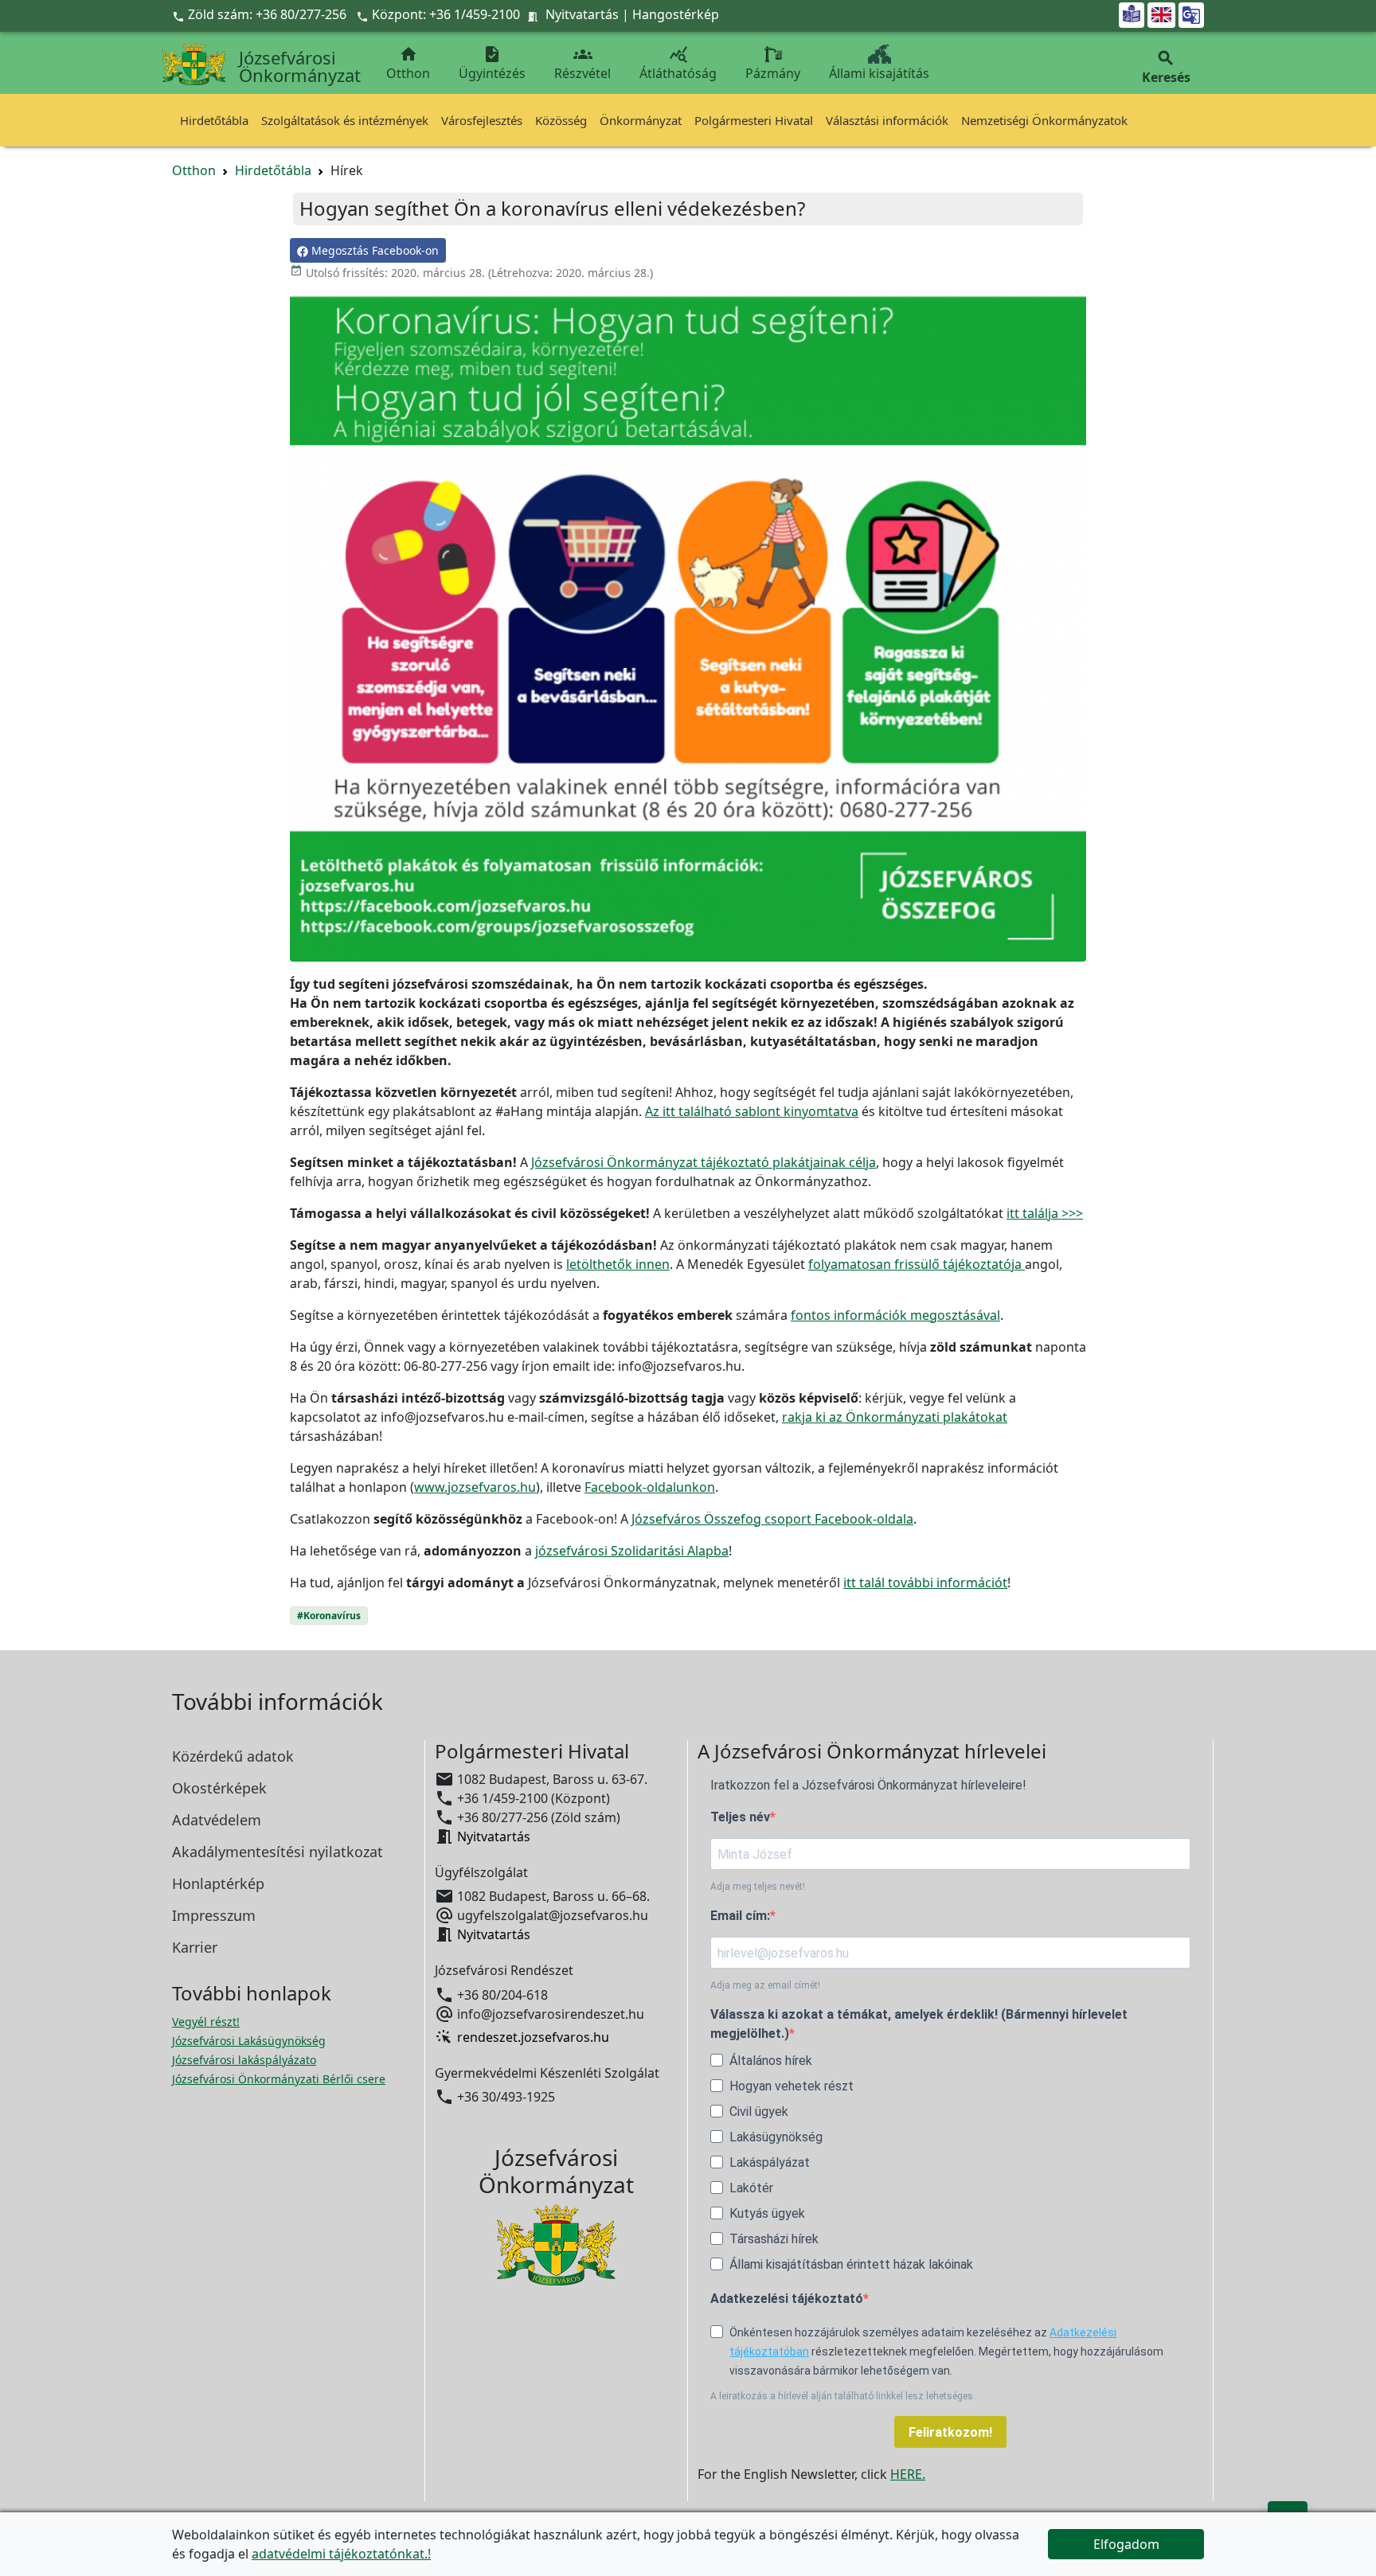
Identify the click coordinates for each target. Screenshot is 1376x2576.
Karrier (195, 1947)
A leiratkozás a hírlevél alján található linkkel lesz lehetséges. (843, 2396)
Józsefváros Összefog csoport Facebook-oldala (772, 1519)
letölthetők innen (618, 1264)
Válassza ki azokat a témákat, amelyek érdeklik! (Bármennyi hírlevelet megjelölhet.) (919, 2024)
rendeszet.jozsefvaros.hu (533, 2037)
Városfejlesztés (482, 120)
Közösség (561, 120)
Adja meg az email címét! (765, 1985)
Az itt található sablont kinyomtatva (752, 1111)
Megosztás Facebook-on (373, 250)
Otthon (408, 63)
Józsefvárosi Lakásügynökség (249, 2041)
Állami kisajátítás (879, 73)
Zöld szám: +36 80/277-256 (261, 14)
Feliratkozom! (950, 2432)
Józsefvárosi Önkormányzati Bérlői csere (279, 2079)
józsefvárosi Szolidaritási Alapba (632, 1551)
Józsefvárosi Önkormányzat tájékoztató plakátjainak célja (704, 1162)
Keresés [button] (1166, 67)
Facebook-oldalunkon (650, 1487)
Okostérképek (219, 1788)
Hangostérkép (676, 14)
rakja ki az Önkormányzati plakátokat (895, 1417)
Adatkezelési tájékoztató (787, 2299)
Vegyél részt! (206, 2022)
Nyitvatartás (582, 14)
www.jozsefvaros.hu (475, 1487)
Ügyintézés (492, 63)
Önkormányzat (641, 120)
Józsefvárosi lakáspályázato (244, 2060)
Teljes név (740, 1817)
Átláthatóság (678, 63)
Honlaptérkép (218, 1883)
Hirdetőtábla (214, 120)
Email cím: (740, 1916)
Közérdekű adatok (233, 1756)
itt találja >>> (1045, 1213)
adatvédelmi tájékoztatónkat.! (341, 2554)
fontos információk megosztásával (895, 1315)
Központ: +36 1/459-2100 (446, 14)
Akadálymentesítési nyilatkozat (278, 1852)
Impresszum (214, 1915)
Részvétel (582, 63)
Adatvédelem (217, 1820)
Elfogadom (1126, 2544)
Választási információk (887, 120)
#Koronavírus (329, 1616)
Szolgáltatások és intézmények (345, 120)
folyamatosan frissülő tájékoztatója (917, 1264)
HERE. (908, 2474)
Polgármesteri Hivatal (754, 120)
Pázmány (773, 73)
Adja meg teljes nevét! (758, 1887)
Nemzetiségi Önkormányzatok (1044, 120)
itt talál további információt (925, 1583)
